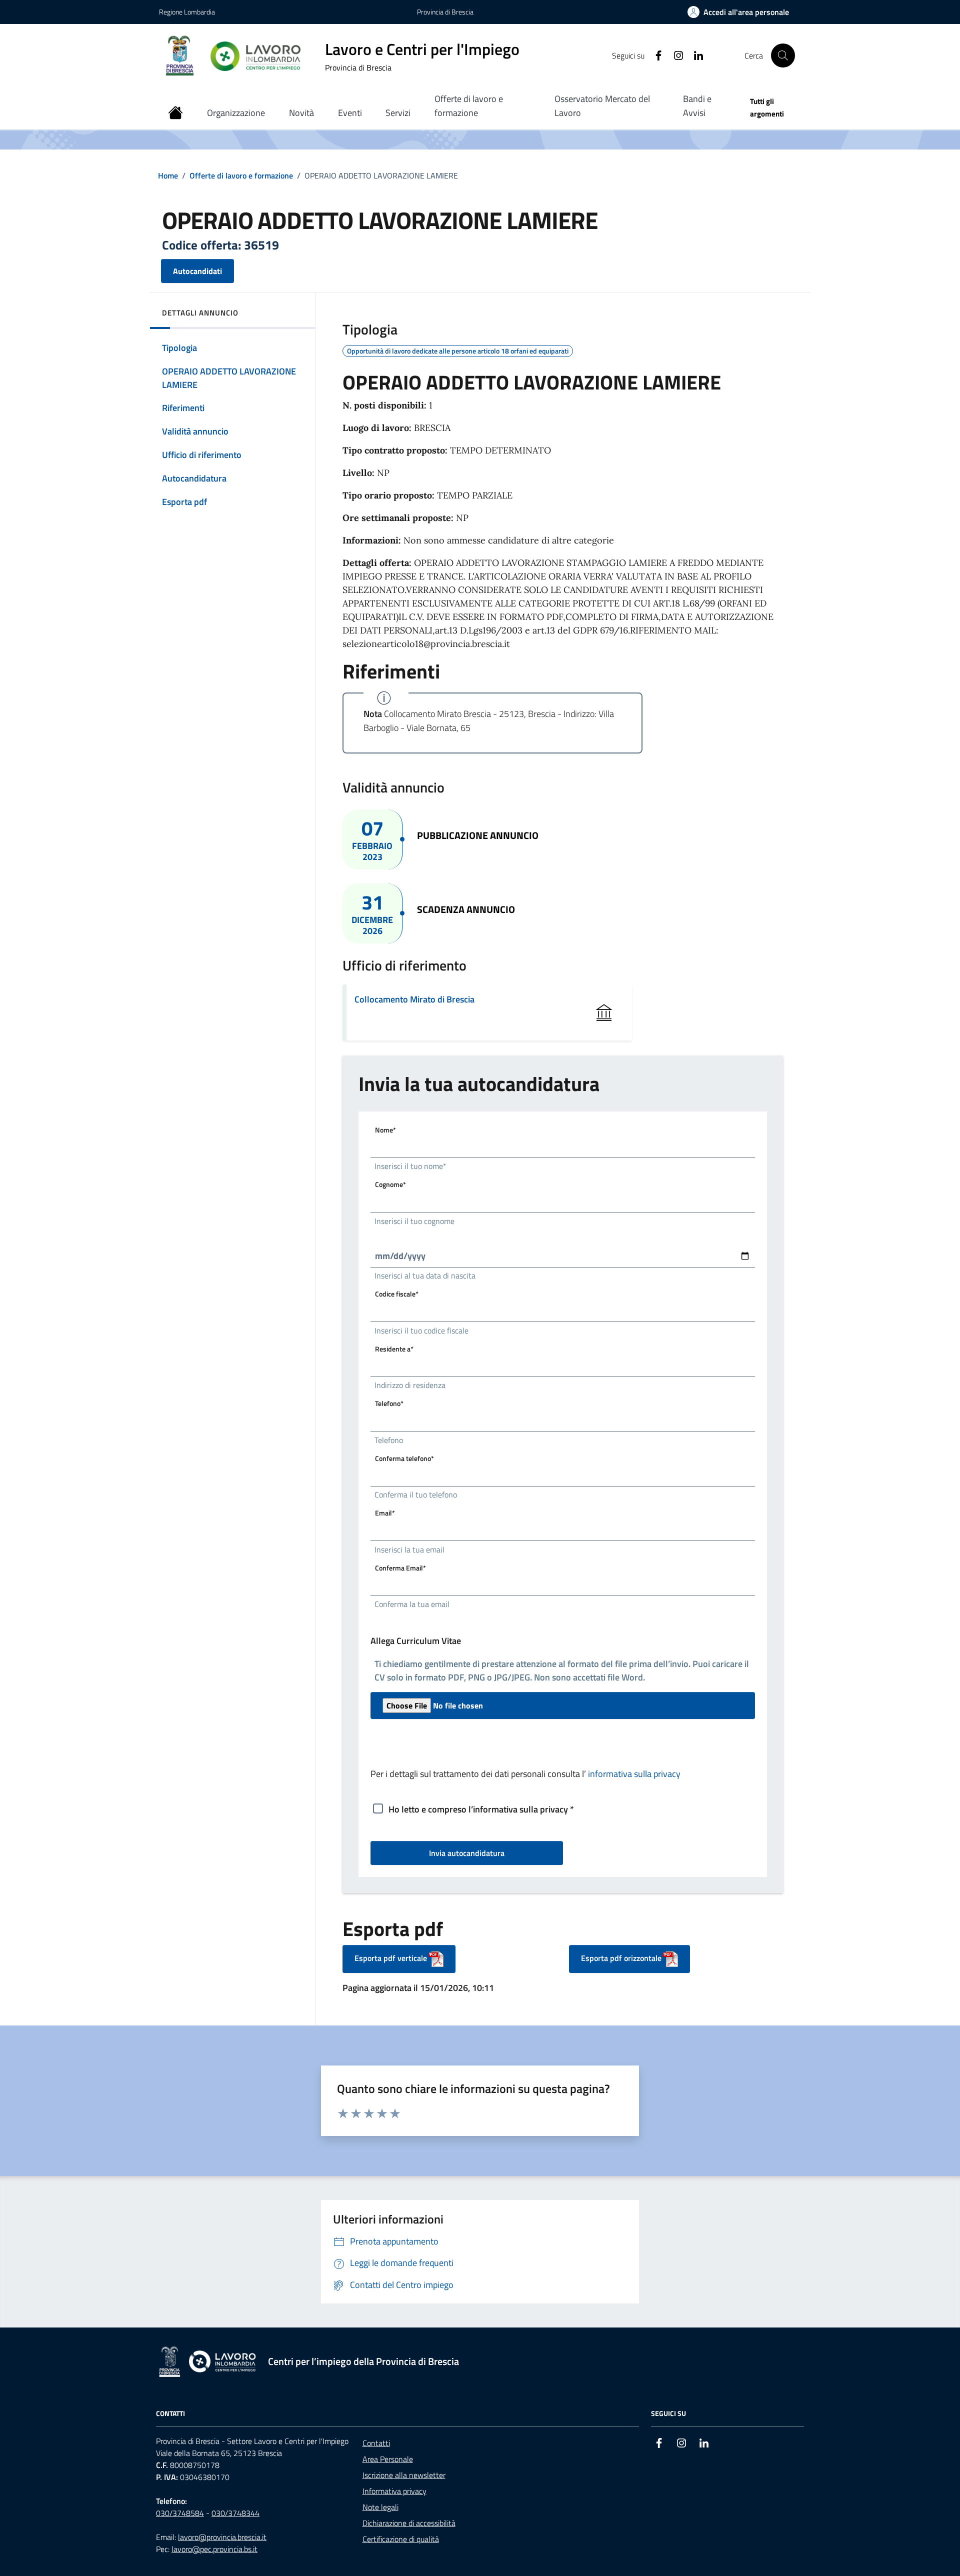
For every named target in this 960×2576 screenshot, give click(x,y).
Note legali (380, 2507)
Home (168, 175)
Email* (385, 1513)
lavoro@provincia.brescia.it (222, 2537)
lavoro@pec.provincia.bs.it (214, 2549)
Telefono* (389, 1403)
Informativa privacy (394, 2491)
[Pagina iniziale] (175, 113)
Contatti (376, 2443)
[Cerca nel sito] (783, 55)
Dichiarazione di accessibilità (409, 2523)
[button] (738, 12)
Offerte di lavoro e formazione (241, 175)
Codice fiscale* (397, 1294)
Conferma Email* (400, 1568)
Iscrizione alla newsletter (404, 2475)
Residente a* (394, 1349)
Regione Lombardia (187, 12)
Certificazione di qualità (401, 2539)
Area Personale (388, 2459)
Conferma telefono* (404, 1458)
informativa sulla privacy (634, 1774)
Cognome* (390, 1184)
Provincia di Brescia (445, 12)
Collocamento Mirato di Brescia (414, 999)
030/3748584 (180, 2513)
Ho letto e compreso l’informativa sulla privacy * (481, 1809)
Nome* (385, 1130)
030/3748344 (235, 2513)
